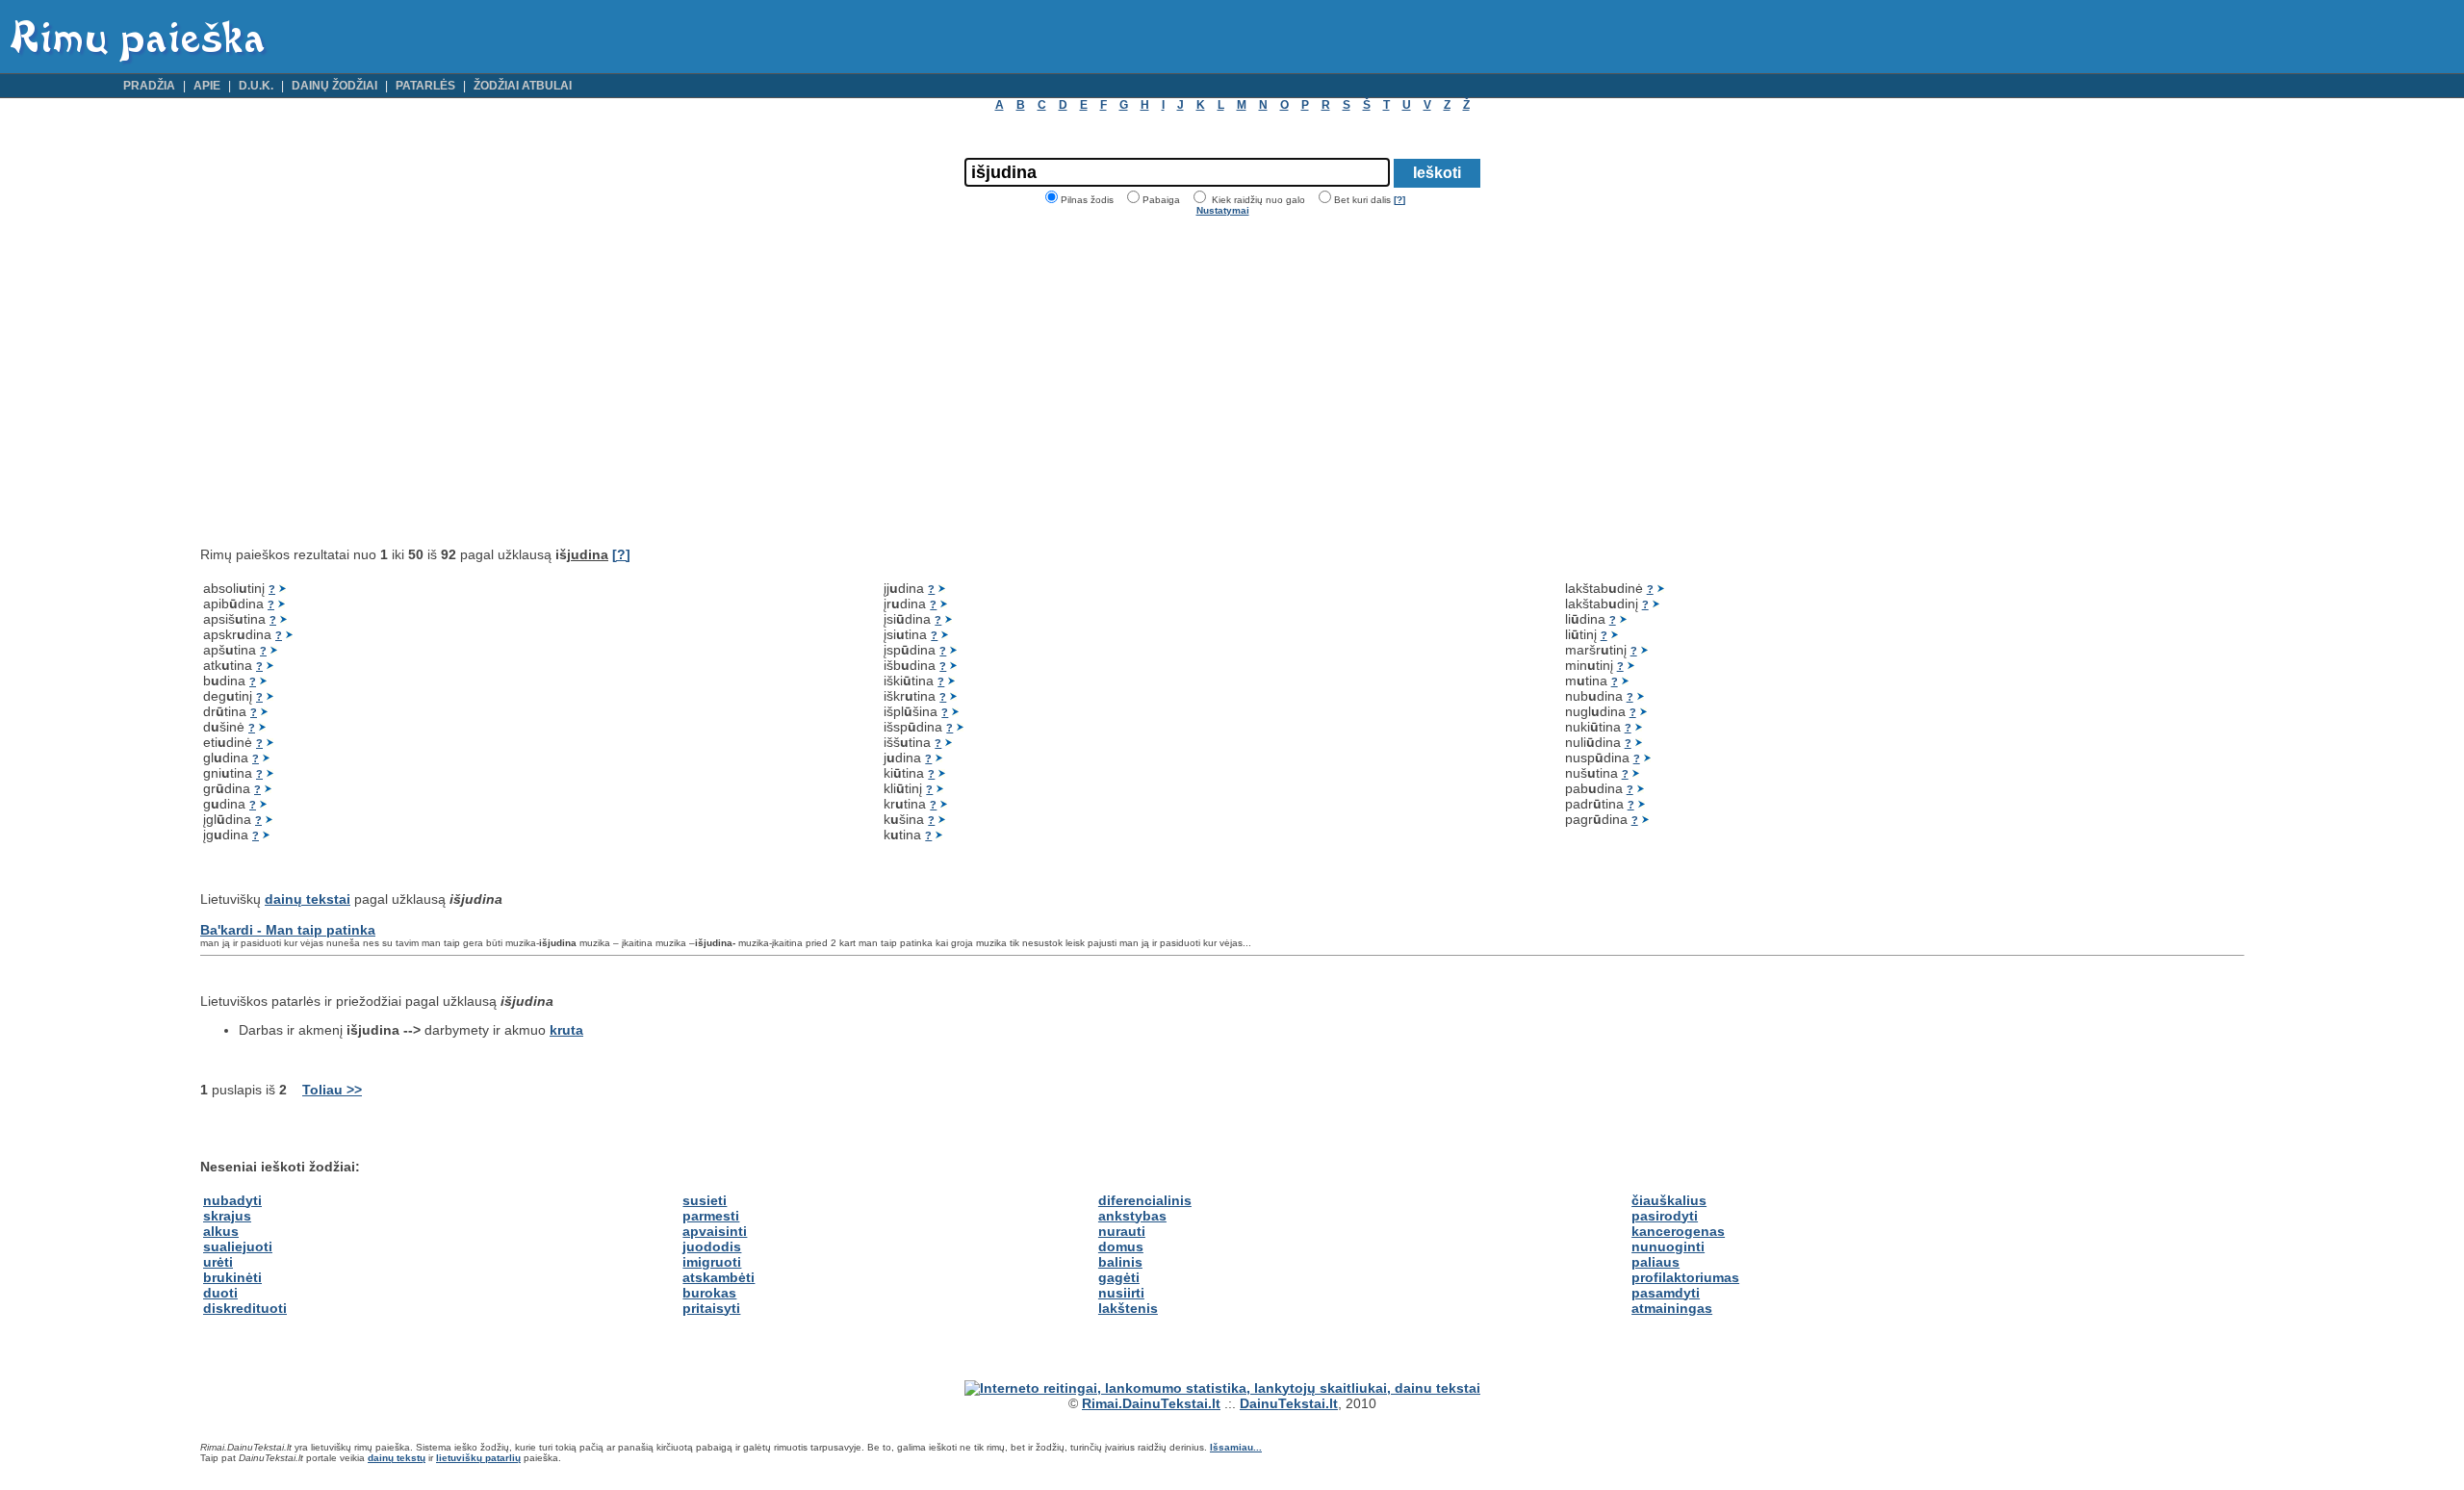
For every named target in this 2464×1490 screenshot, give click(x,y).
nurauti (1122, 1231)
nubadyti (232, 1200)
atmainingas (1672, 1308)
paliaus (1655, 1262)
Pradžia (149, 86)
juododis (712, 1246)
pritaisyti (711, 1308)
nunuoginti (1668, 1246)
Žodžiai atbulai (523, 86)
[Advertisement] (362, 381)
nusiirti (1121, 1293)
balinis (1120, 1262)
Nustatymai (1223, 210)
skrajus (227, 1216)
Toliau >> (332, 1090)
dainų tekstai (308, 899)
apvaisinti (715, 1231)
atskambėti (719, 1277)
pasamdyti (1666, 1293)
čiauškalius (1669, 1200)
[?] (1399, 200)
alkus (221, 1231)
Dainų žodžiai (334, 86)
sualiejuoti (238, 1246)
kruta (566, 1030)
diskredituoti (245, 1308)
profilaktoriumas (1685, 1277)
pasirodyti (1665, 1216)
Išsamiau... (1236, 1447)
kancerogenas (1678, 1231)
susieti (705, 1200)
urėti (218, 1262)
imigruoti (712, 1262)
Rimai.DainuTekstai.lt (1151, 1403)
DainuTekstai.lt (1289, 1403)
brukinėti (232, 1277)
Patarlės (425, 86)
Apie (207, 86)
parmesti (711, 1216)
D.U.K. (256, 86)
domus (1121, 1246)
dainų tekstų (397, 1458)
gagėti (1119, 1277)
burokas (709, 1293)
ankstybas (1132, 1216)
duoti (220, 1293)
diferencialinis (1145, 1200)
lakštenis (1128, 1308)
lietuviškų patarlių (478, 1458)
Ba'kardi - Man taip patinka (288, 930)
